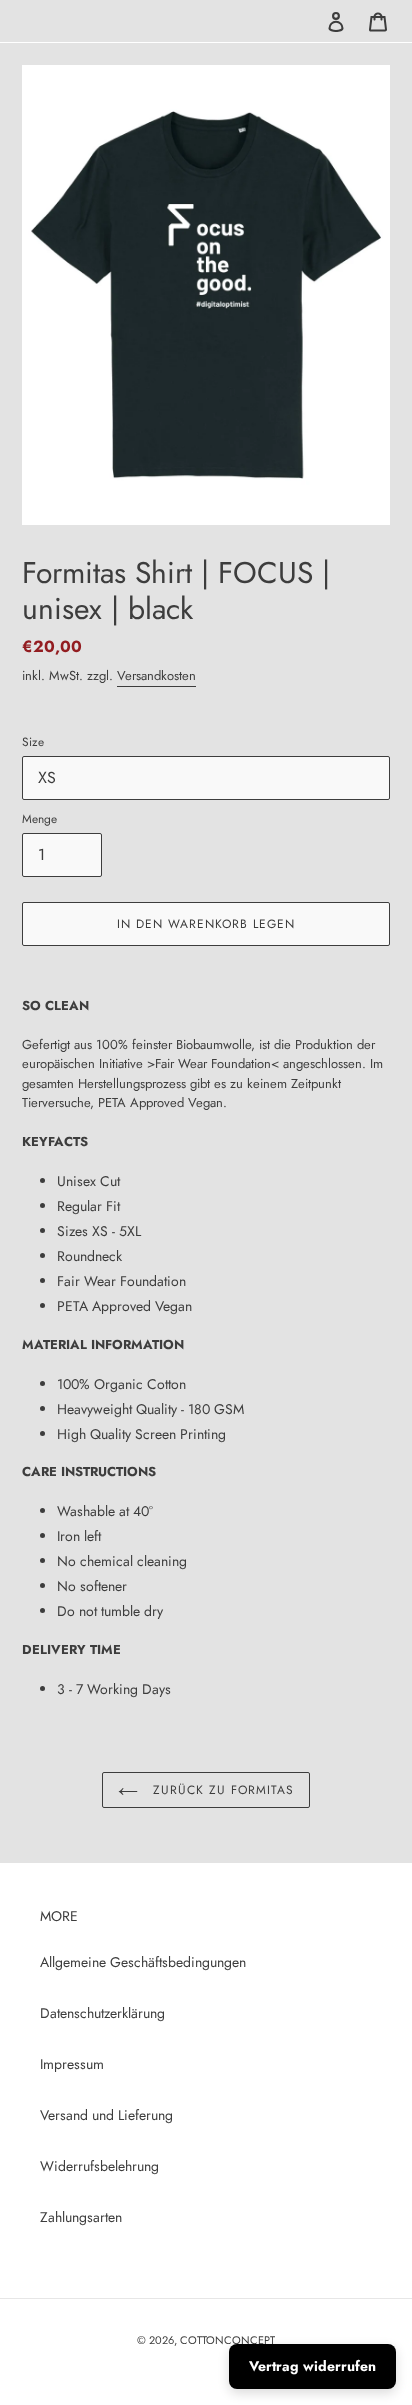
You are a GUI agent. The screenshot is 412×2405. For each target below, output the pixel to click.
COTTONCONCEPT (227, 2340)
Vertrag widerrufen (312, 2366)
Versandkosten (156, 675)
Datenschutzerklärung (102, 2013)
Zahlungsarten (81, 2217)
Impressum (72, 2064)
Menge (39, 818)
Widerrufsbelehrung (99, 2166)
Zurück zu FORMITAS (220, 1790)
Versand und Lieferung (106, 2115)
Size (33, 741)
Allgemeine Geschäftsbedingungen (143, 1962)
